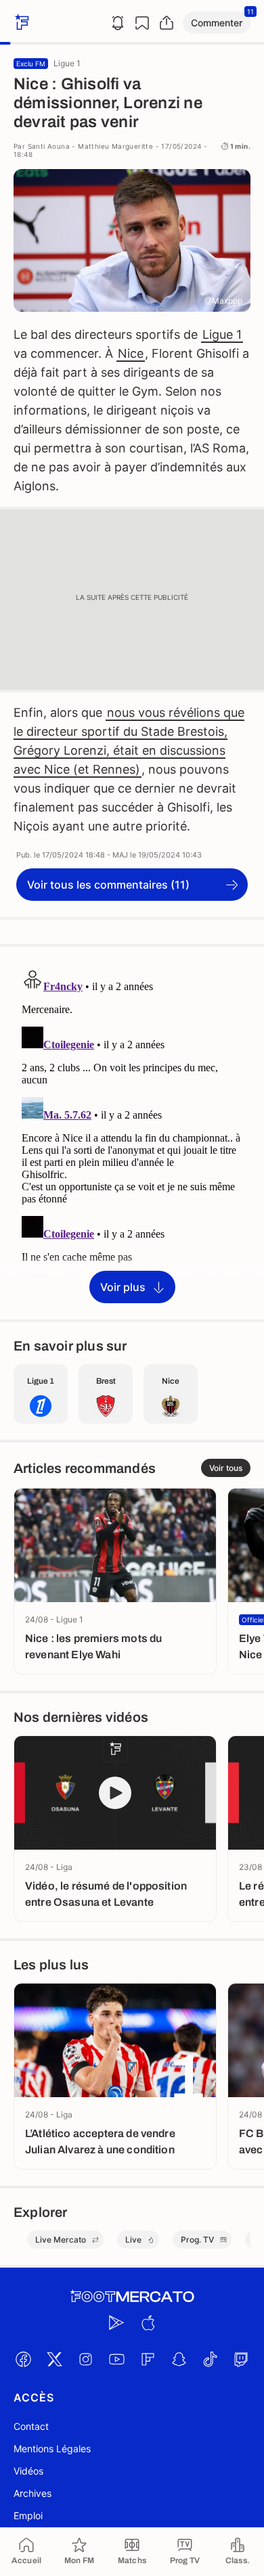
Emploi (28, 2515)
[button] (217, 23)
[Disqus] (132, 1132)
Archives (32, 2493)
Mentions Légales (52, 2449)
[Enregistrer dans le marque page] (142, 23)
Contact (31, 2426)
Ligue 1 (222, 334)
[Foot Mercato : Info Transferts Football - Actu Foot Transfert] (132, 2297)
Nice (131, 353)
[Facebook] (23, 2359)
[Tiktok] (210, 2359)
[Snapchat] (179, 2359)
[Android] (116, 2322)
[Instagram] (85, 2359)
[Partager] (167, 23)
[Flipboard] (148, 2359)
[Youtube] (116, 2359)
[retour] (20, 23)
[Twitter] (54, 2359)
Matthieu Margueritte (115, 146)
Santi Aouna (49, 146)
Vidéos (28, 2471)
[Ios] (148, 2322)
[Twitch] (241, 2359)
